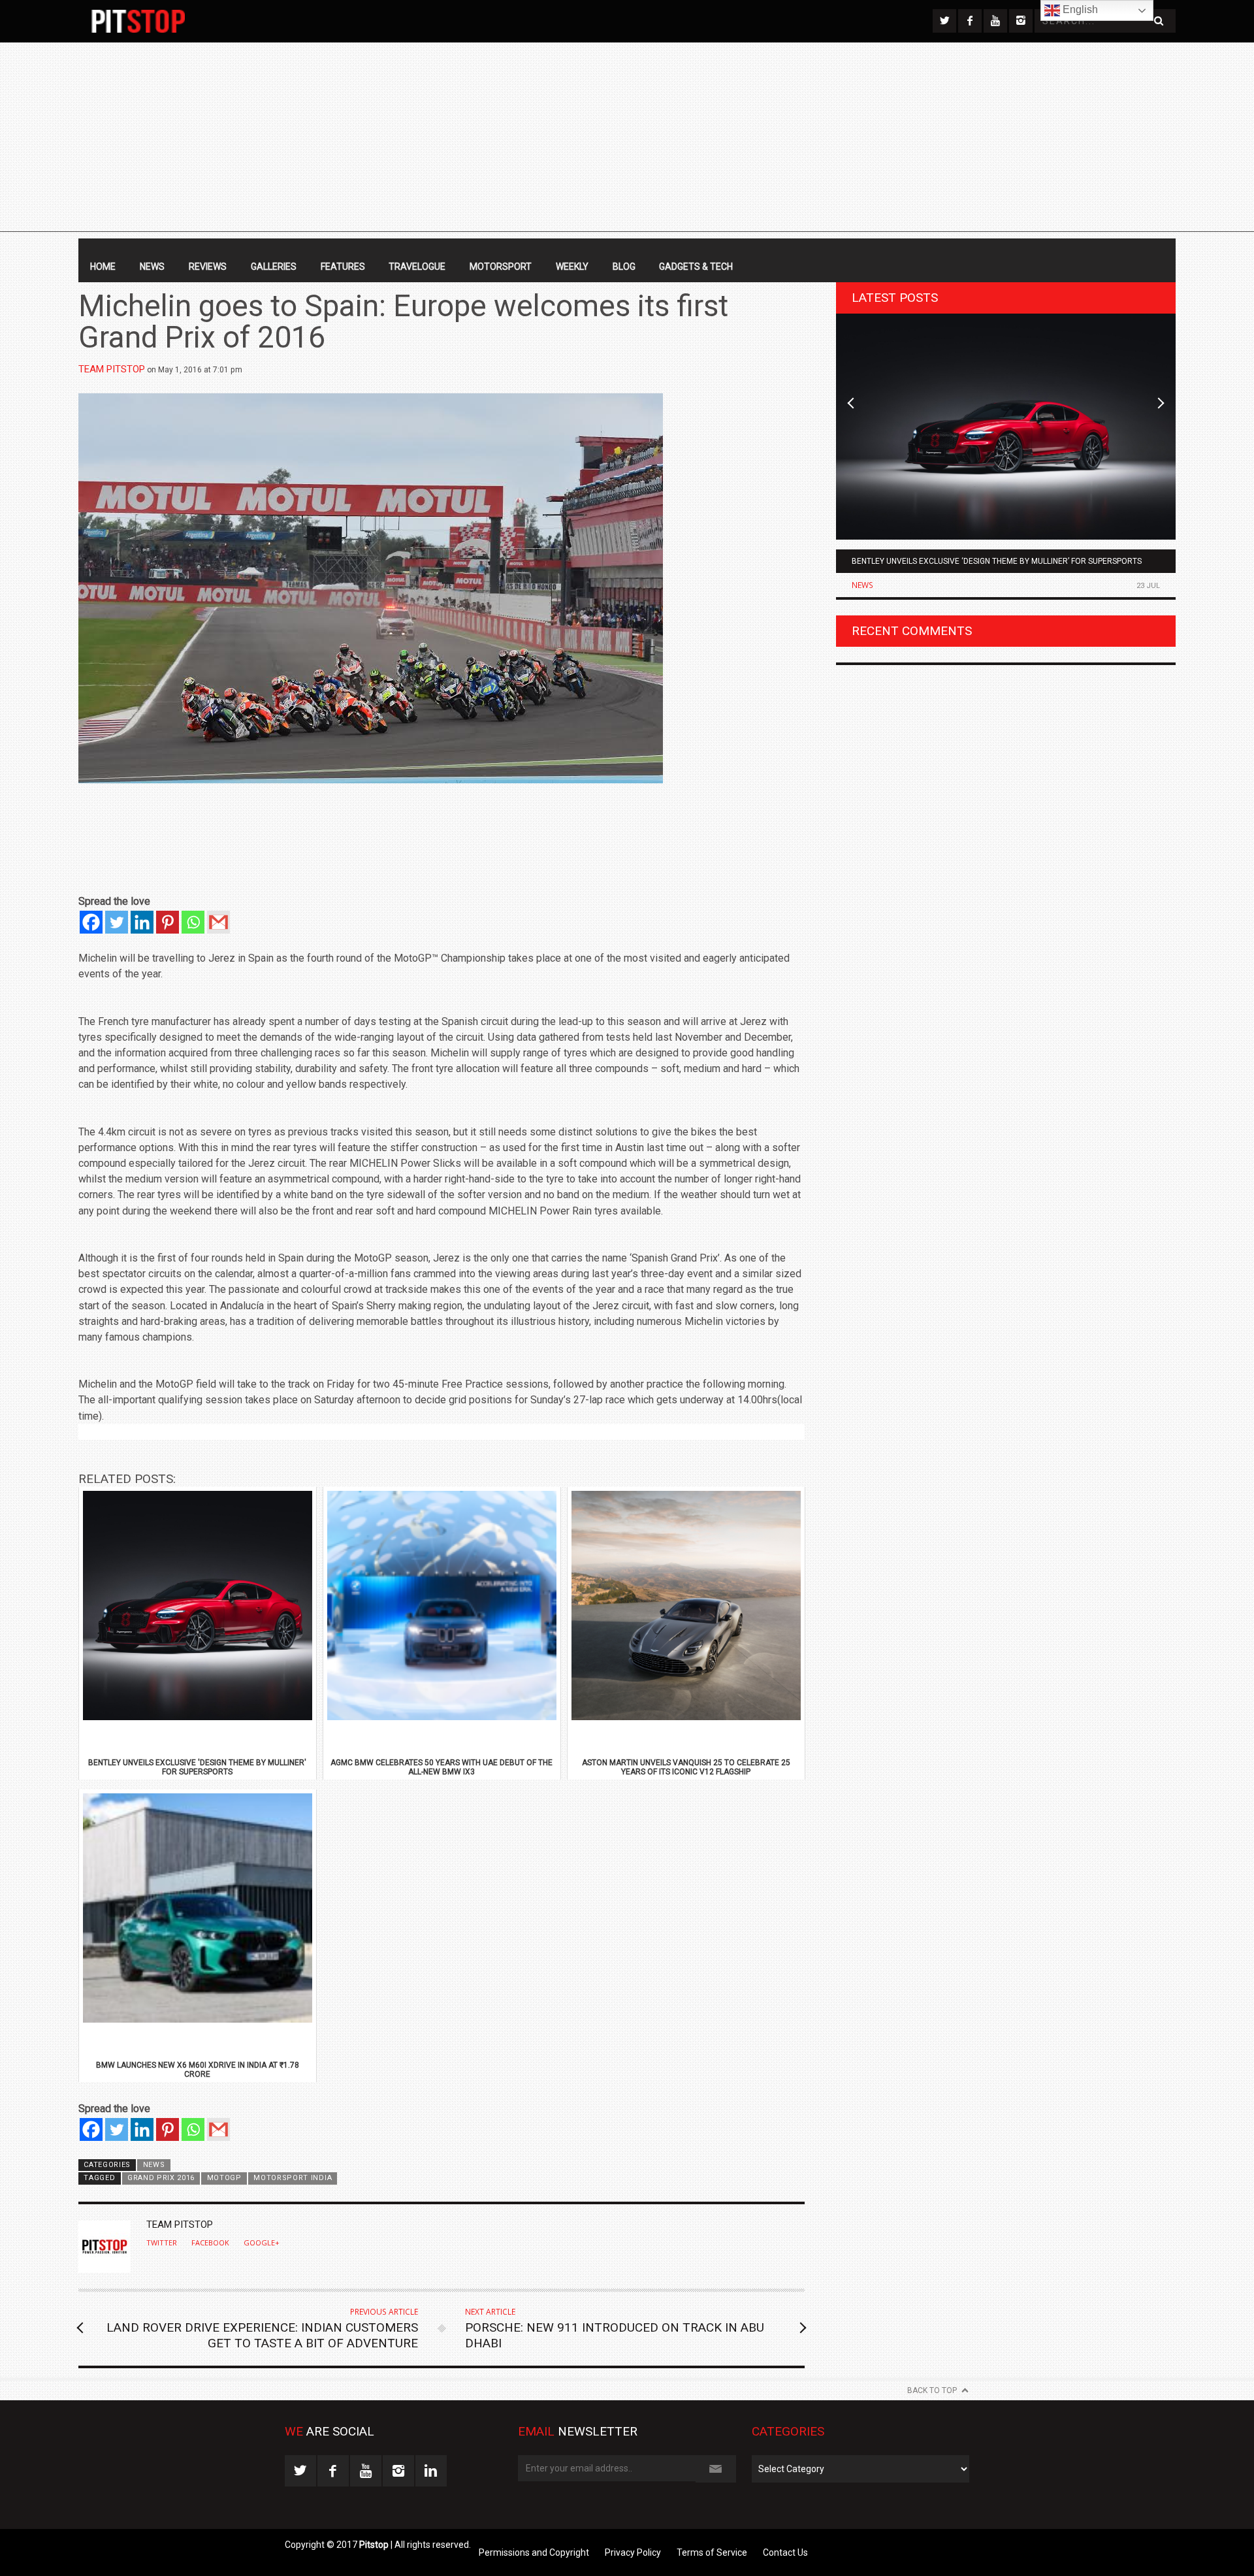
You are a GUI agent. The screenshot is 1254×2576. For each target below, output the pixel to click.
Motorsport (501, 267)
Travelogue (417, 267)
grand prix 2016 (161, 2178)
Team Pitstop (112, 369)
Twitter (162, 2243)
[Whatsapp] (193, 922)
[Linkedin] (142, 922)
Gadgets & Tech (696, 267)
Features (343, 267)
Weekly (572, 267)
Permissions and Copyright (534, 2552)
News (152, 267)
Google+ (262, 2243)
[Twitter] (117, 922)
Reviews (208, 267)
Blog (624, 267)
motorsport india (293, 2178)
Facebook (210, 2243)
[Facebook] (91, 922)
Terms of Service (712, 2552)
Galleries (274, 267)
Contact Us (785, 2552)
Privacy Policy (633, 2552)
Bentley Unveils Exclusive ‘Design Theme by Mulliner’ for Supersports (997, 561)
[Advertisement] (627, 140)
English (1079, 9)
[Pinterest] (168, 922)
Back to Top (932, 2390)
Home (103, 267)
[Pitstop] (138, 21)
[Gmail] (218, 922)
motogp (224, 2178)
